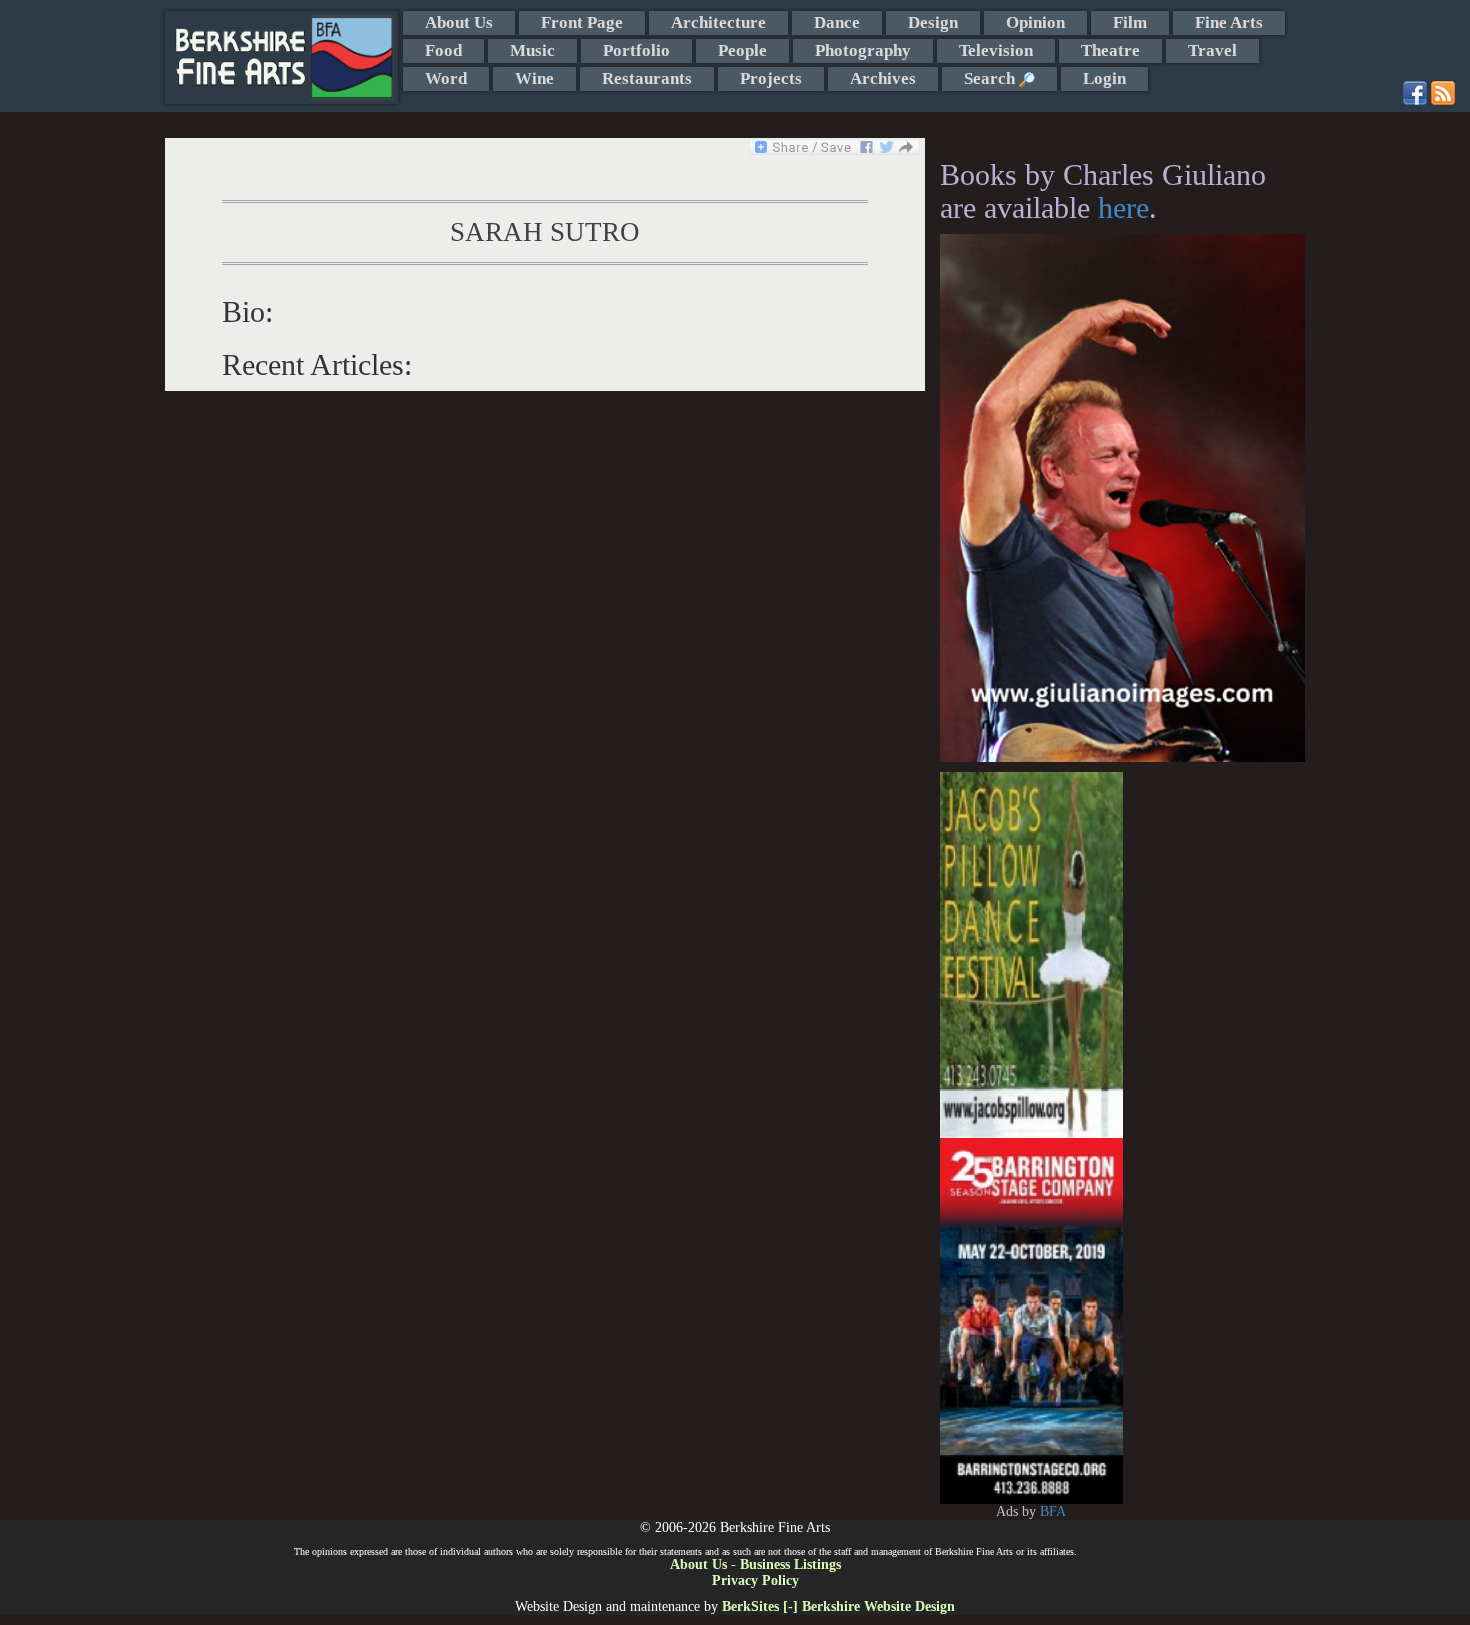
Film (1130, 22)
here (1123, 207)
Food (443, 50)
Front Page (582, 22)
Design (933, 22)
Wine (534, 78)
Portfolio (636, 50)
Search (991, 78)
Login (1104, 78)
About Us (459, 22)
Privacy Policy (755, 1580)
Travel (1212, 50)
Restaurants (647, 78)
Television (996, 50)
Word (446, 78)
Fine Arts (1229, 22)
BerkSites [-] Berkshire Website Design (838, 1606)
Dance (837, 22)
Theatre (1110, 50)
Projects (771, 78)
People (742, 50)
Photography (863, 50)
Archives (883, 78)
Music (532, 50)
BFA (1053, 1511)
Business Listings (790, 1564)
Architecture (718, 22)
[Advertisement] (1214, 1072)
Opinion (1035, 22)
